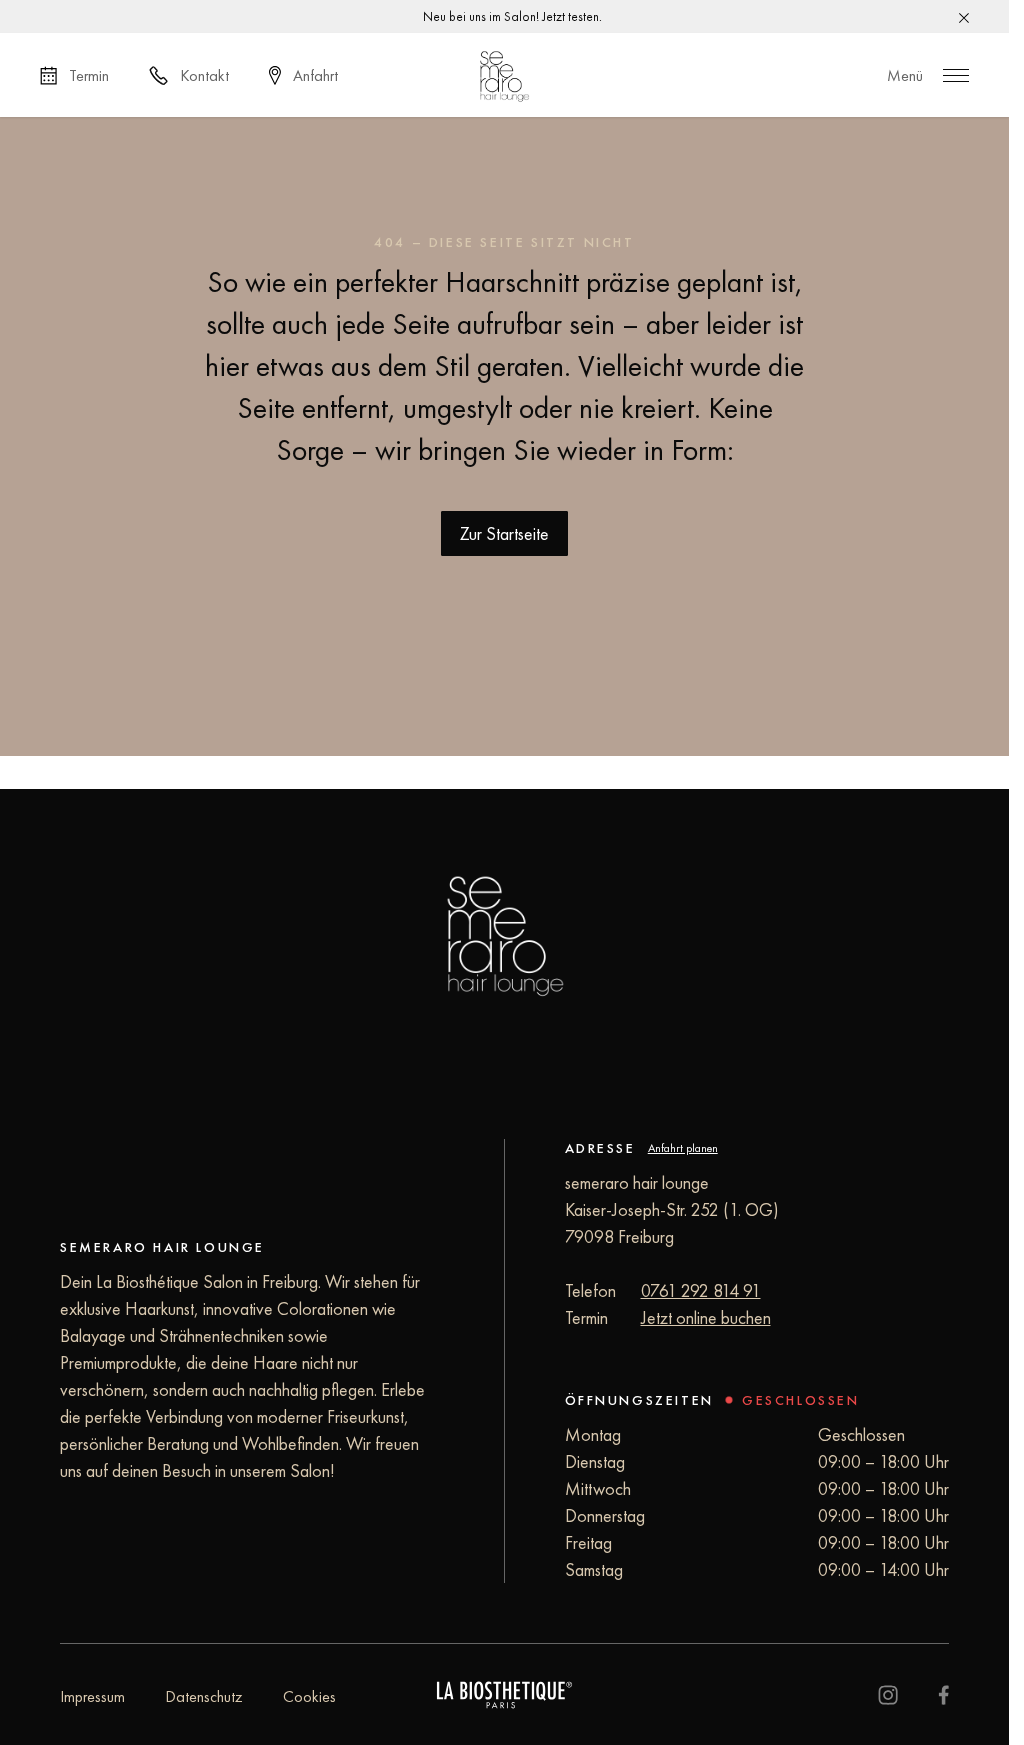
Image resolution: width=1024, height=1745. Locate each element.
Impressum (92, 1696)
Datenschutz (204, 1696)
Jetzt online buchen (706, 1317)
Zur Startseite (504, 533)
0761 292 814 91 (701, 1290)
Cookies (309, 1696)
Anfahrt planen (683, 1148)
